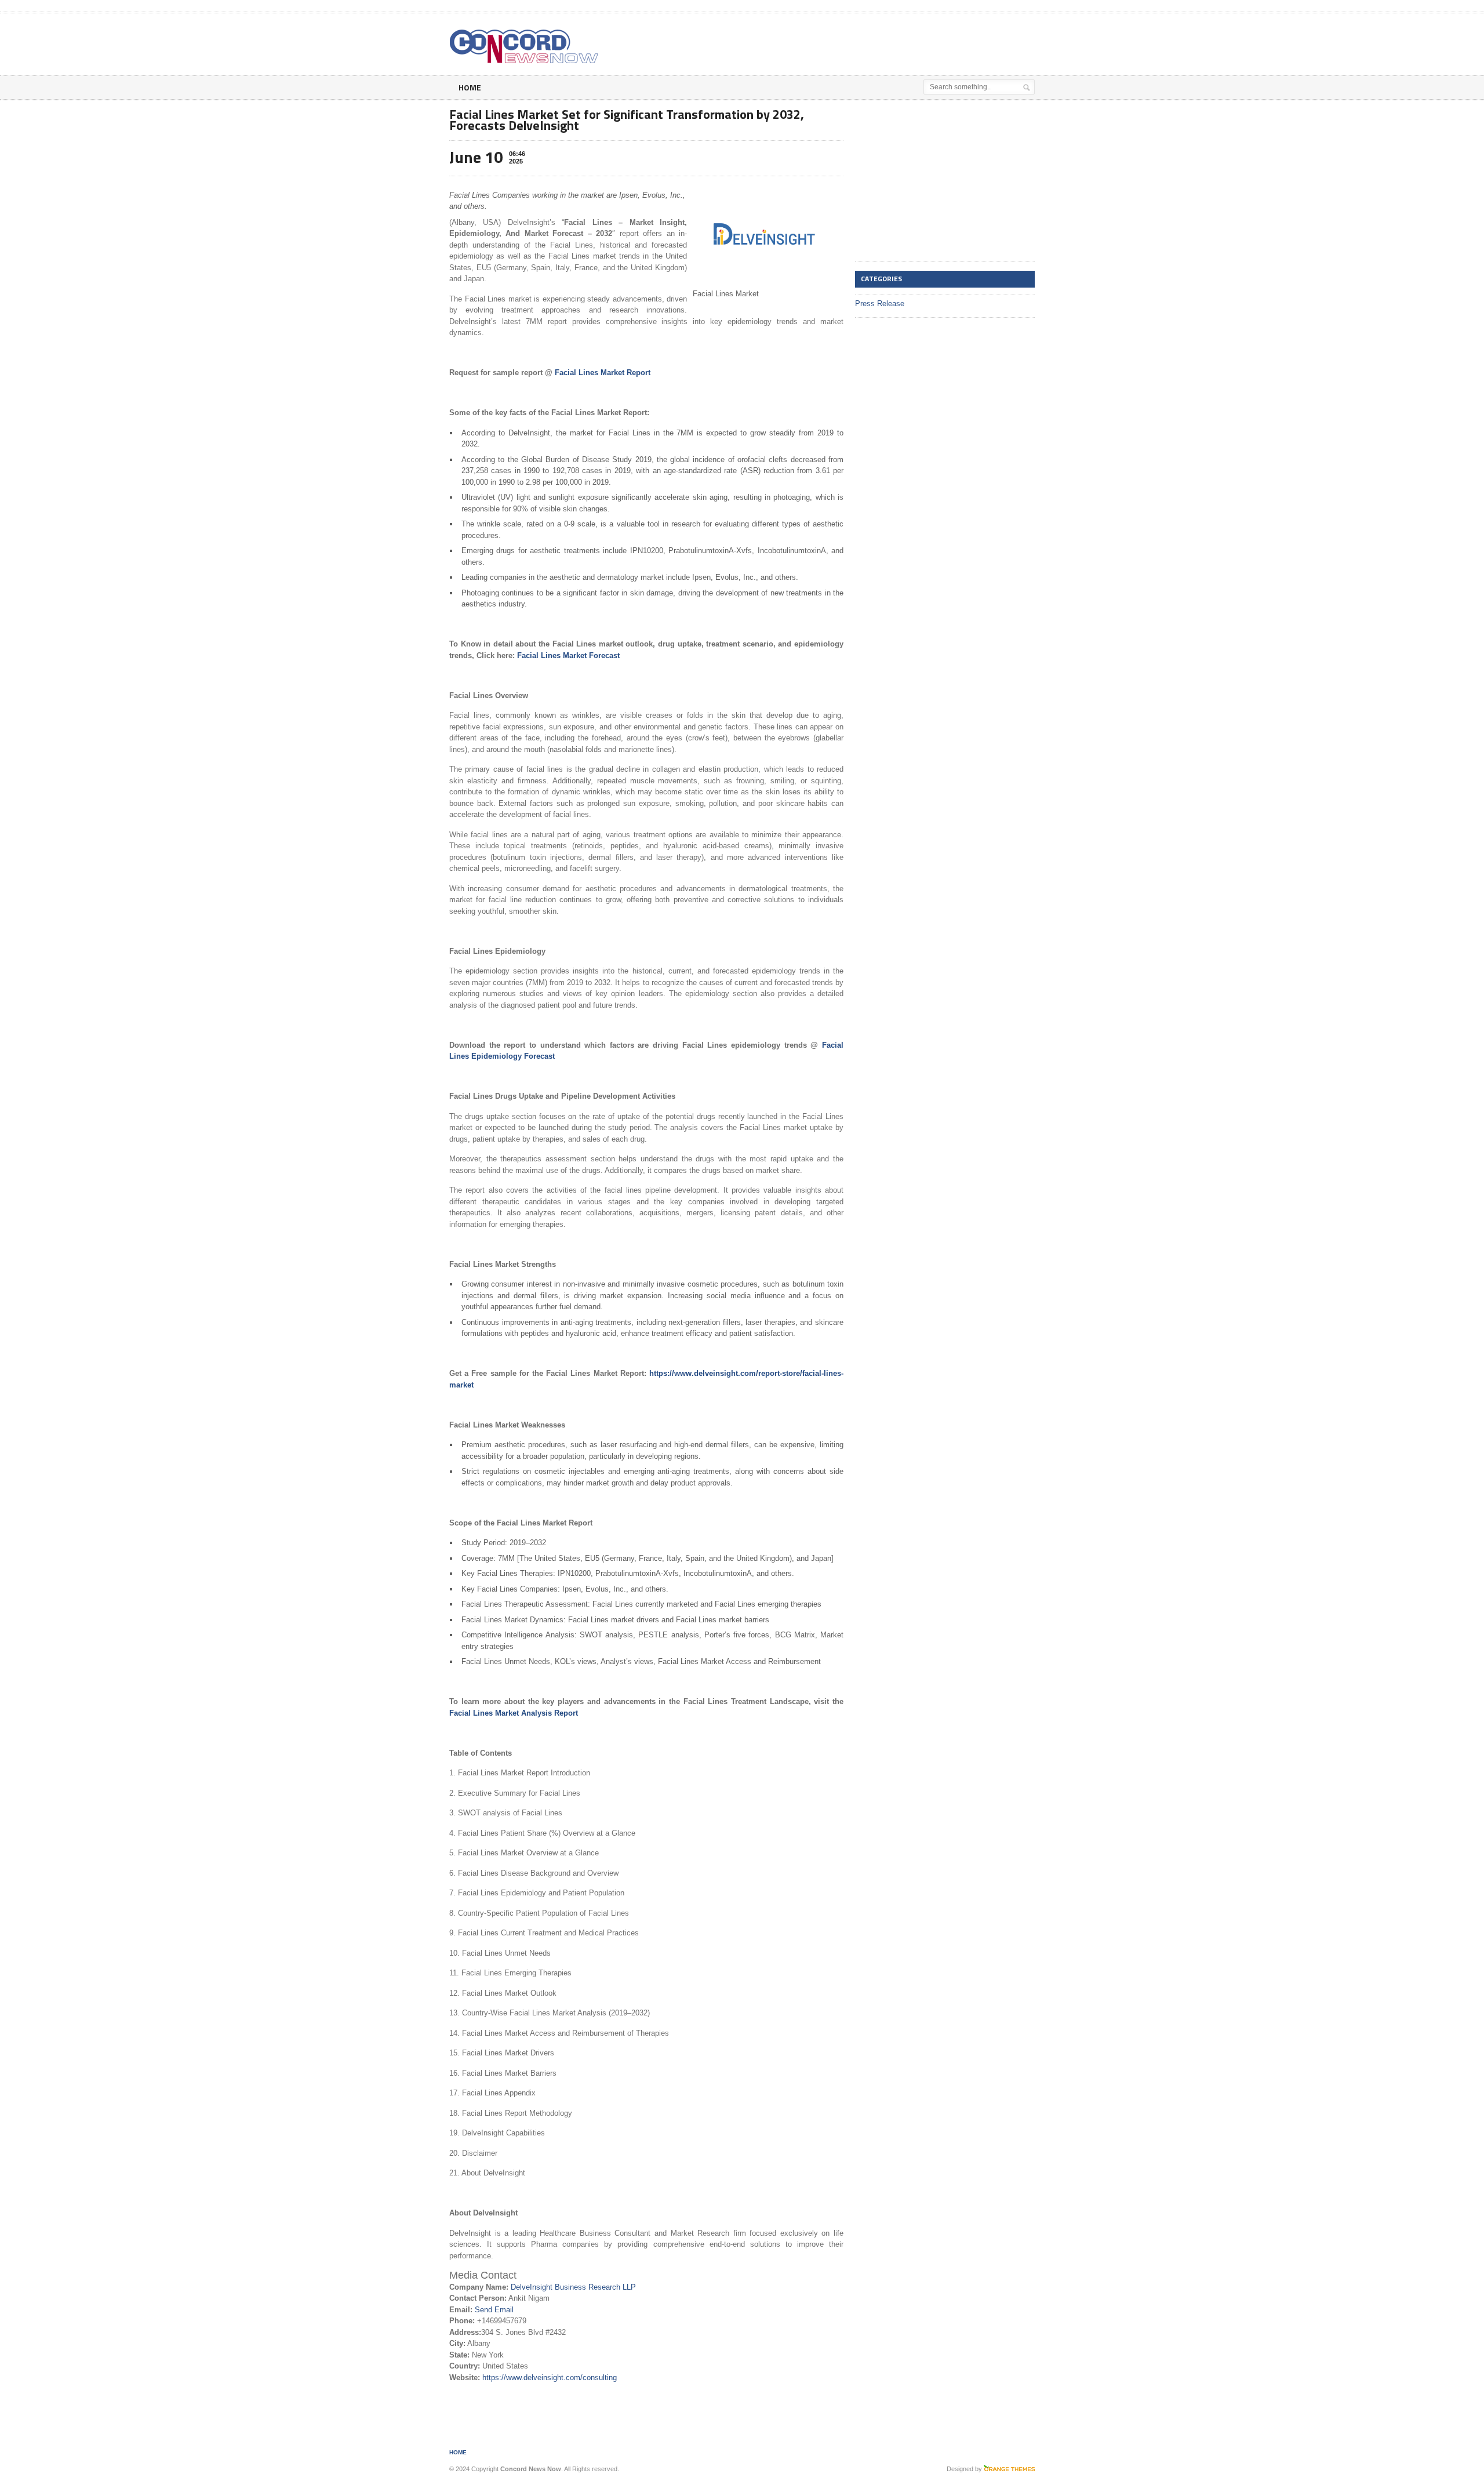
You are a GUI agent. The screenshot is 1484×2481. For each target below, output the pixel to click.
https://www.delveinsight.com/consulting (550, 2378)
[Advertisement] (899, 42)
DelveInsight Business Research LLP (573, 2287)
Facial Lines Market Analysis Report (514, 1713)
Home (470, 87)
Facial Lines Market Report (603, 373)
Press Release (880, 304)
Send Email (494, 2310)
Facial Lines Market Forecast (568, 655)
